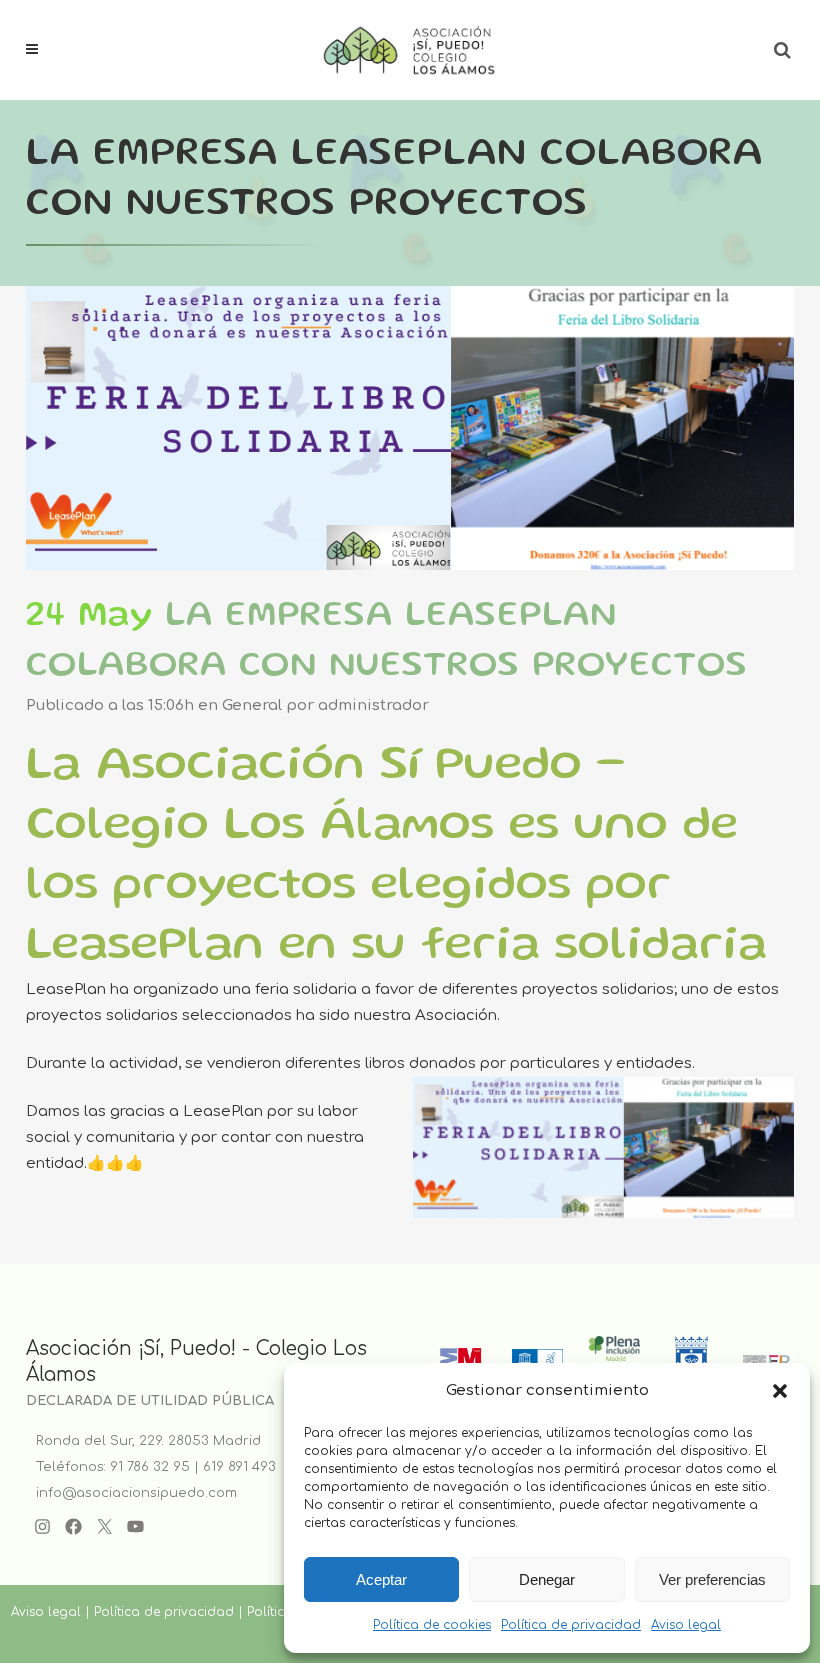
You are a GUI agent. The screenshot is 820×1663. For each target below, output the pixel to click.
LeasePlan (66, 989)
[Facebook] (73, 1526)
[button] (780, 1391)
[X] (104, 1526)
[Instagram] (42, 1526)
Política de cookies (432, 1625)
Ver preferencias (712, 1579)
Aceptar (381, 1579)
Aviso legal (686, 1625)
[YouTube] (135, 1526)
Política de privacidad (571, 1625)
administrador (373, 705)
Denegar (547, 1579)
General (252, 705)
